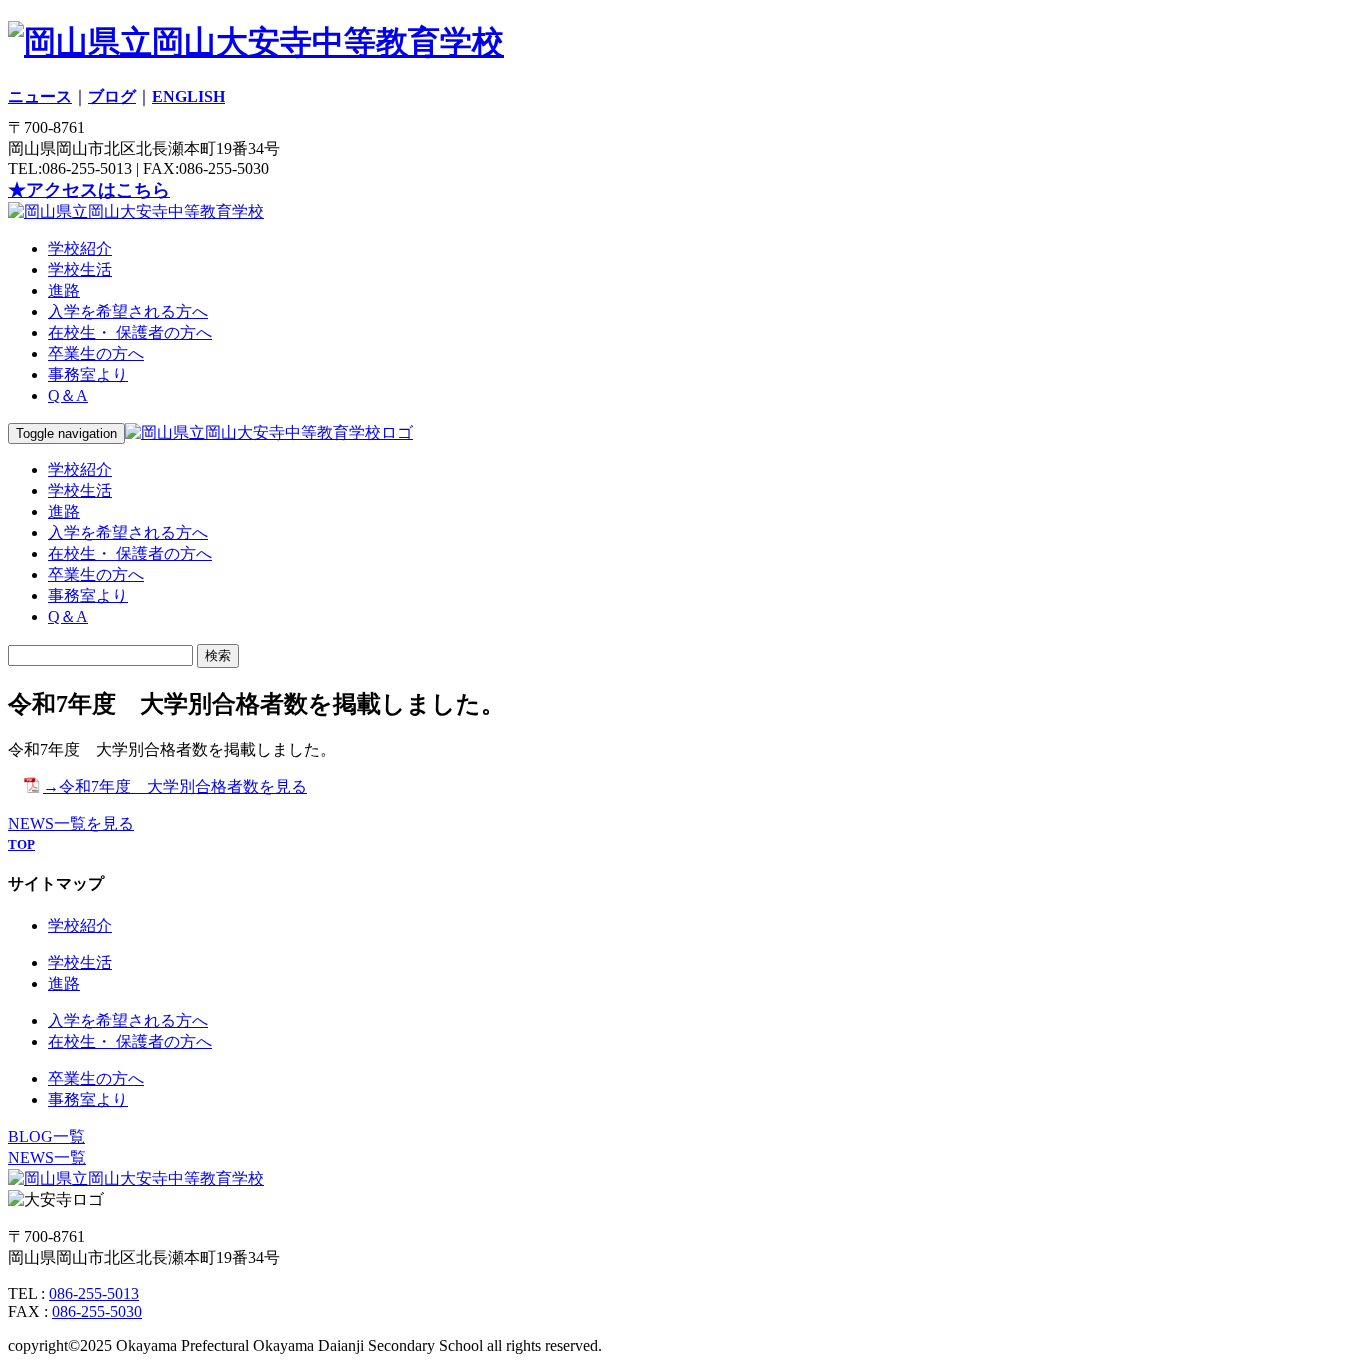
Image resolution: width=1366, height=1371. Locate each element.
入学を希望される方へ (128, 311)
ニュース (40, 96)
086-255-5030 (97, 1311)
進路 (64, 290)
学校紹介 (80, 248)
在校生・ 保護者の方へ (130, 332)
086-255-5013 (94, 1293)
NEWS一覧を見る (71, 823)
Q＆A (68, 395)
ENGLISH (188, 96)
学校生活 (80, 269)
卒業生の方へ (96, 353)
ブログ (112, 96)
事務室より (88, 374)
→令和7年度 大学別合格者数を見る (175, 786)
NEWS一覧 (47, 1157)
